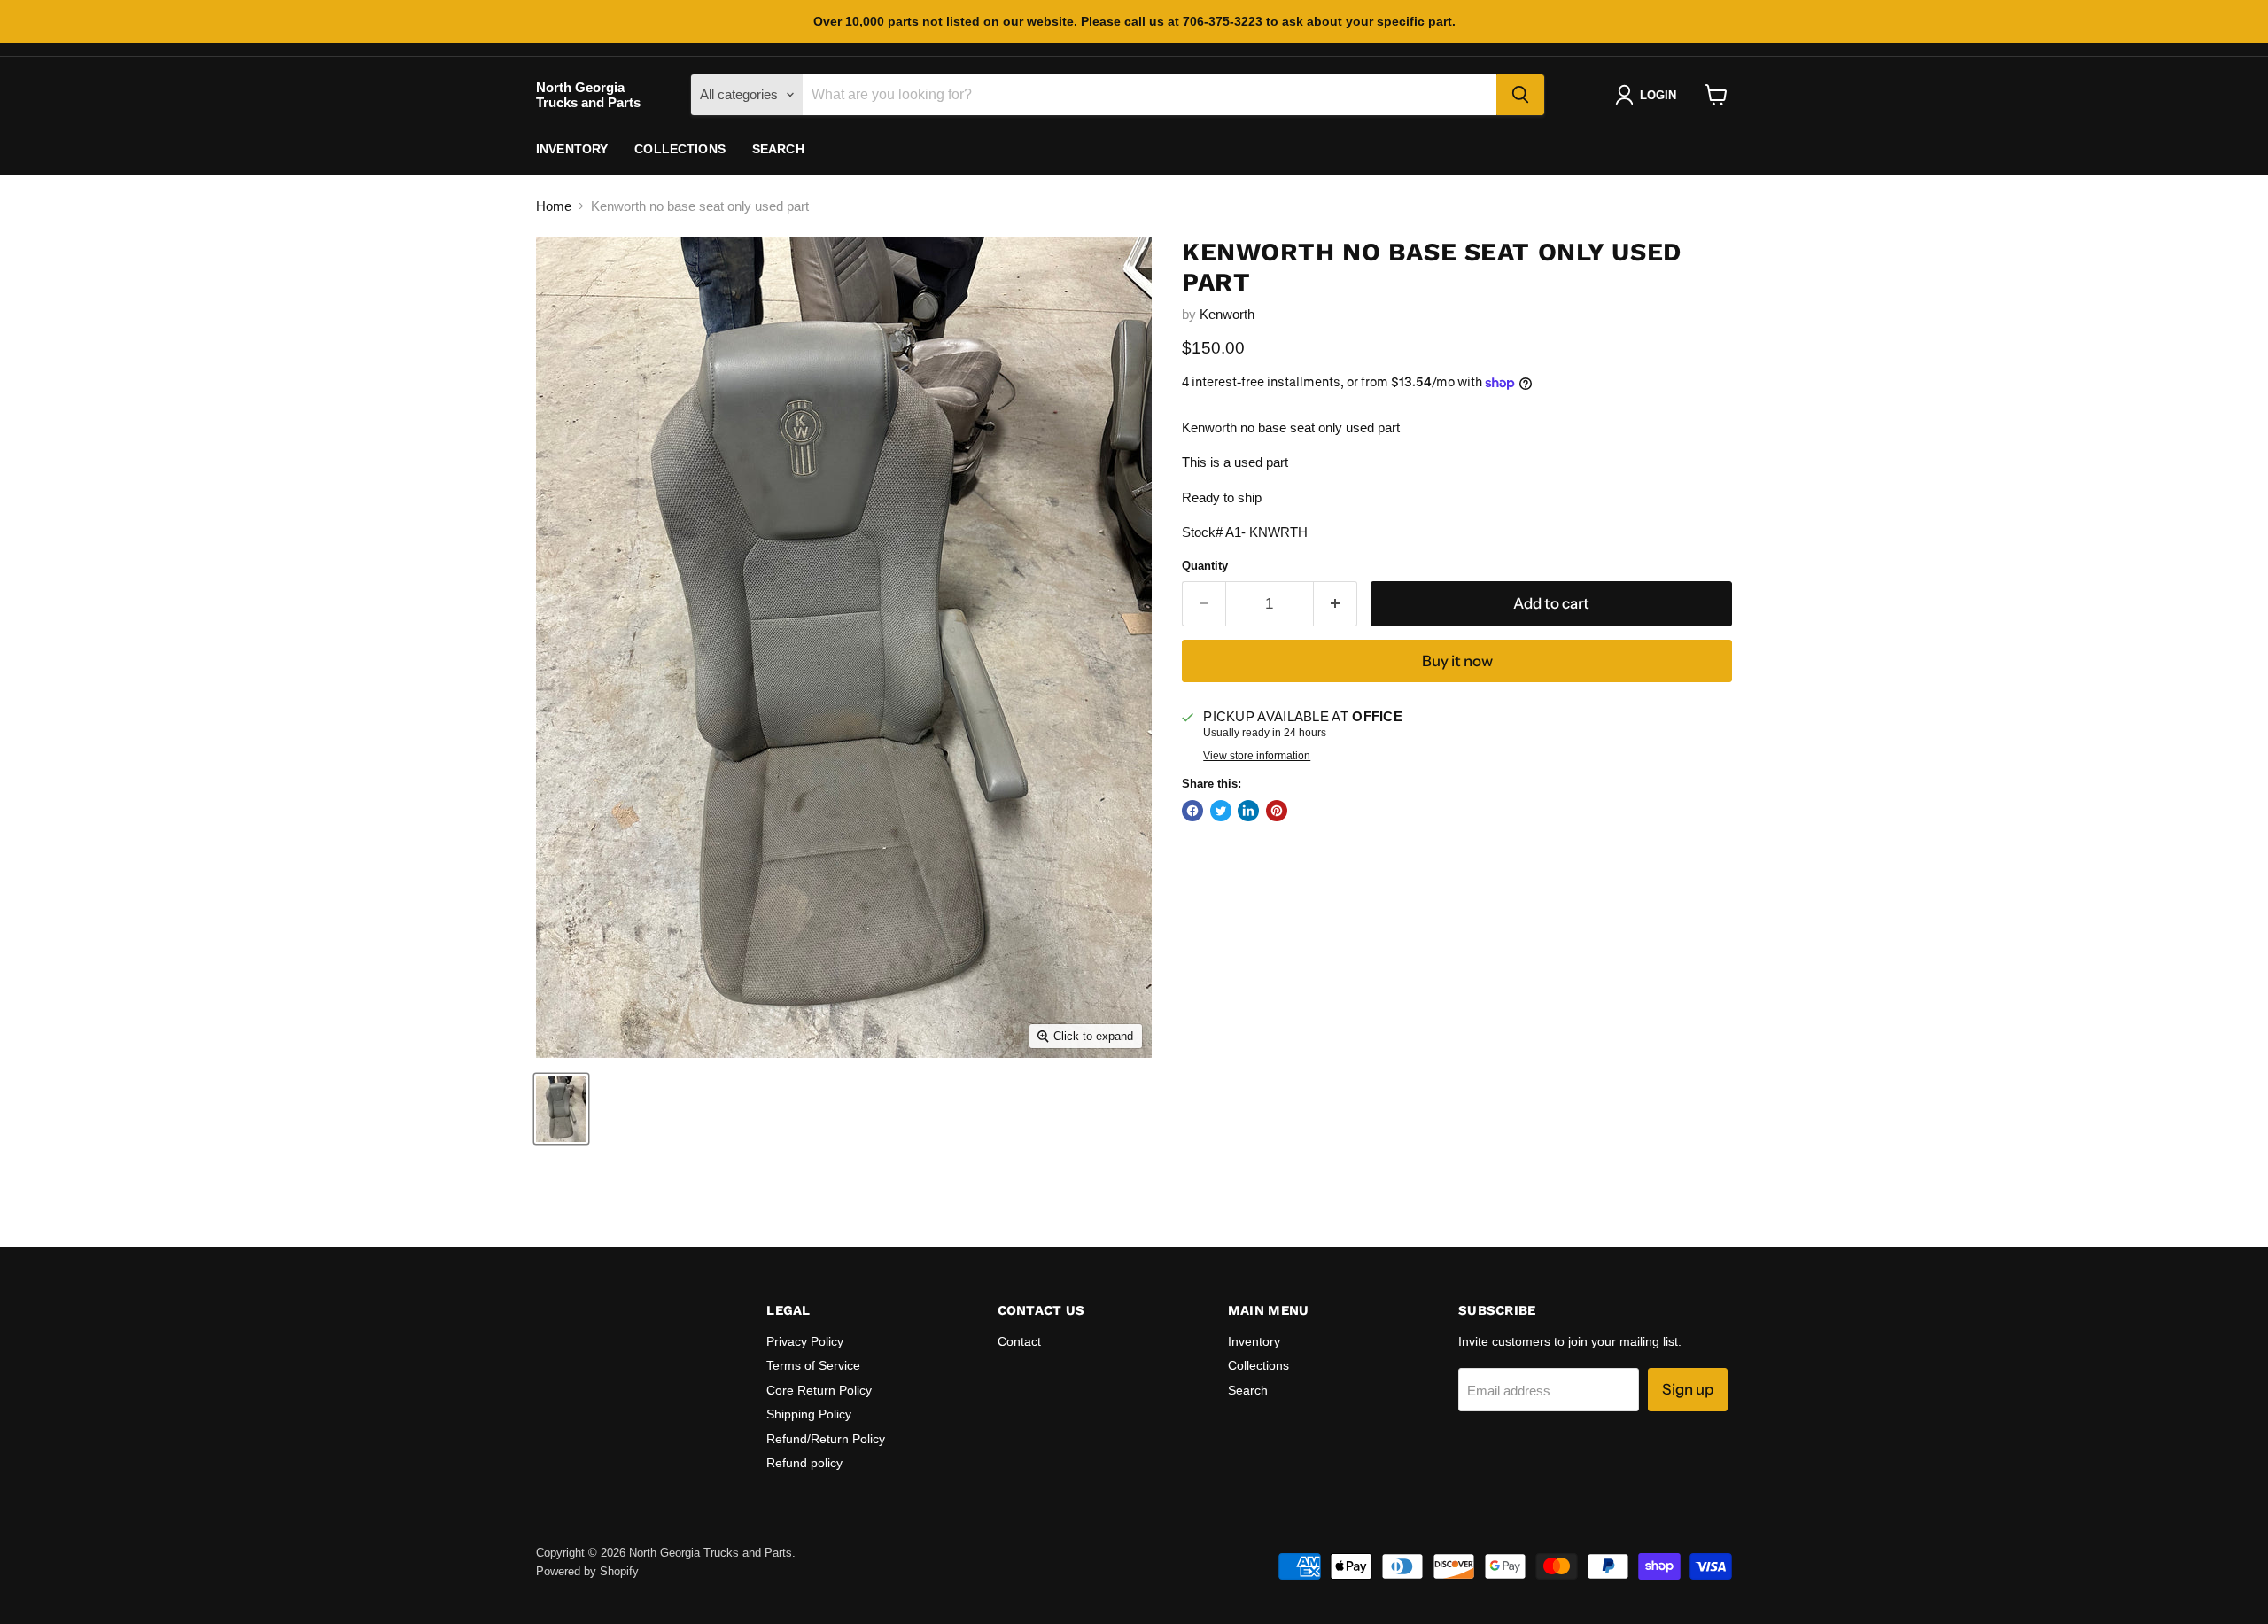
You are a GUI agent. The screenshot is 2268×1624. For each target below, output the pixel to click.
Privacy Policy (805, 1341)
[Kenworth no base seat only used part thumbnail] (561, 1109)
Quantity (1205, 566)
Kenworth (1227, 314)
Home (554, 206)
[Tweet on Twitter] (1221, 811)
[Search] (1520, 95)
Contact (1019, 1341)
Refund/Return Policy (826, 1439)
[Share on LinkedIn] (1248, 811)
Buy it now (1457, 661)
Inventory (572, 149)
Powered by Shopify (587, 1571)
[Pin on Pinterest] (1277, 811)
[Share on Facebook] (1192, 811)
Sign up (1688, 1389)
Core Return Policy (819, 1390)
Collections (680, 149)
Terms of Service (813, 1365)
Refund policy (804, 1463)
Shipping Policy (809, 1414)
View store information (1257, 756)
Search (778, 149)
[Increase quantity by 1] (1336, 604)
